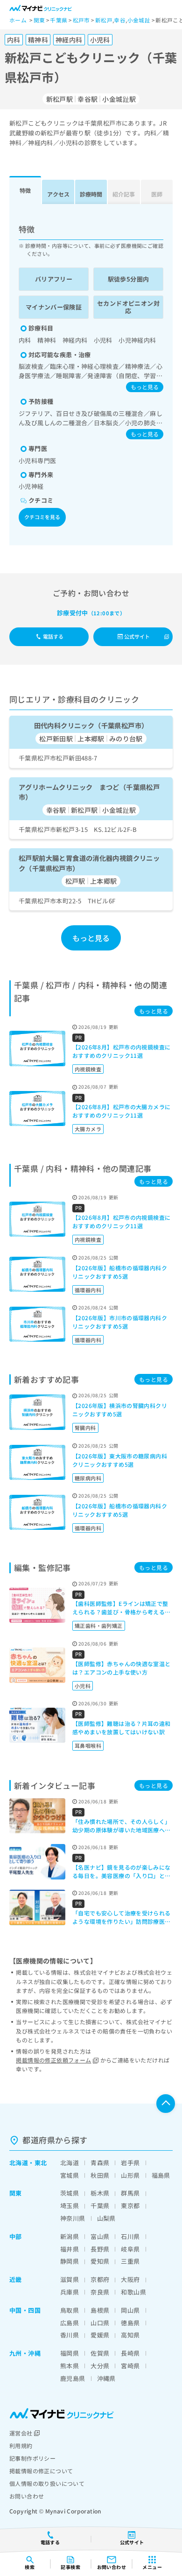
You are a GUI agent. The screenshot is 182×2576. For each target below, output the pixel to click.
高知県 (130, 2335)
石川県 (130, 2236)
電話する (53, 636)
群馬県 (130, 2193)
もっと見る (145, 387)
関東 (16, 2193)
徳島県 (130, 2323)
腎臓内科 (85, 1428)
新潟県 (70, 2236)
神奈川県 (73, 2218)
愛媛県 (100, 2335)
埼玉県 (70, 2206)
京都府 (100, 2279)
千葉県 (100, 2206)
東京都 (130, 2206)
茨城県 (70, 2193)
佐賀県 (100, 2353)
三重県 (130, 2261)
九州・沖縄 (25, 2353)
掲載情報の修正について (41, 2471)
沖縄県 (106, 2378)
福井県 (70, 2249)
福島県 (161, 2175)
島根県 (100, 2310)
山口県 (100, 2323)
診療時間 (91, 194)
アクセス (58, 194)
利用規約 (21, 2446)
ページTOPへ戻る (166, 2104)
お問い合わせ (27, 2496)
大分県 (100, 2366)
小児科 (83, 1686)
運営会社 (21, 2433)
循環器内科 (88, 1290)
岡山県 (130, 2310)
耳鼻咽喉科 (88, 1745)
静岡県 (70, 2261)
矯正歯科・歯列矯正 (99, 1626)
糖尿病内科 (88, 1478)
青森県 (100, 2163)
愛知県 (100, 2261)
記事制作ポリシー (32, 2458)
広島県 (70, 2323)
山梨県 (106, 2218)
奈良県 (100, 2292)
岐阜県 (130, 2249)
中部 (16, 2236)
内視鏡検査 (88, 1069)
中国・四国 (25, 2310)
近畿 (16, 2279)
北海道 (19, 2163)
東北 (41, 2163)
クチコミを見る (42, 517)
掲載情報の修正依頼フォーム (53, 2060)
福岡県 (70, 2353)
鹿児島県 (73, 2378)
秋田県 (100, 2175)
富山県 (100, 2236)
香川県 (70, 2335)
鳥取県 (70, 2310)
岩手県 (130, 2163)
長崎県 (130, 2353)
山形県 (130, 2175)
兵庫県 (70, 2292)
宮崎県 (130, 2366)
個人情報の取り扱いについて (47, 2483)
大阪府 (130, 2279)
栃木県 (100, 2193)
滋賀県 (70, 2279)
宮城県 (70, 2175)
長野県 (100, 2249)
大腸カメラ (88, 1129)
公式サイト (137, 636)
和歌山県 (133, 2292)
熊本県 (70, 2366)
